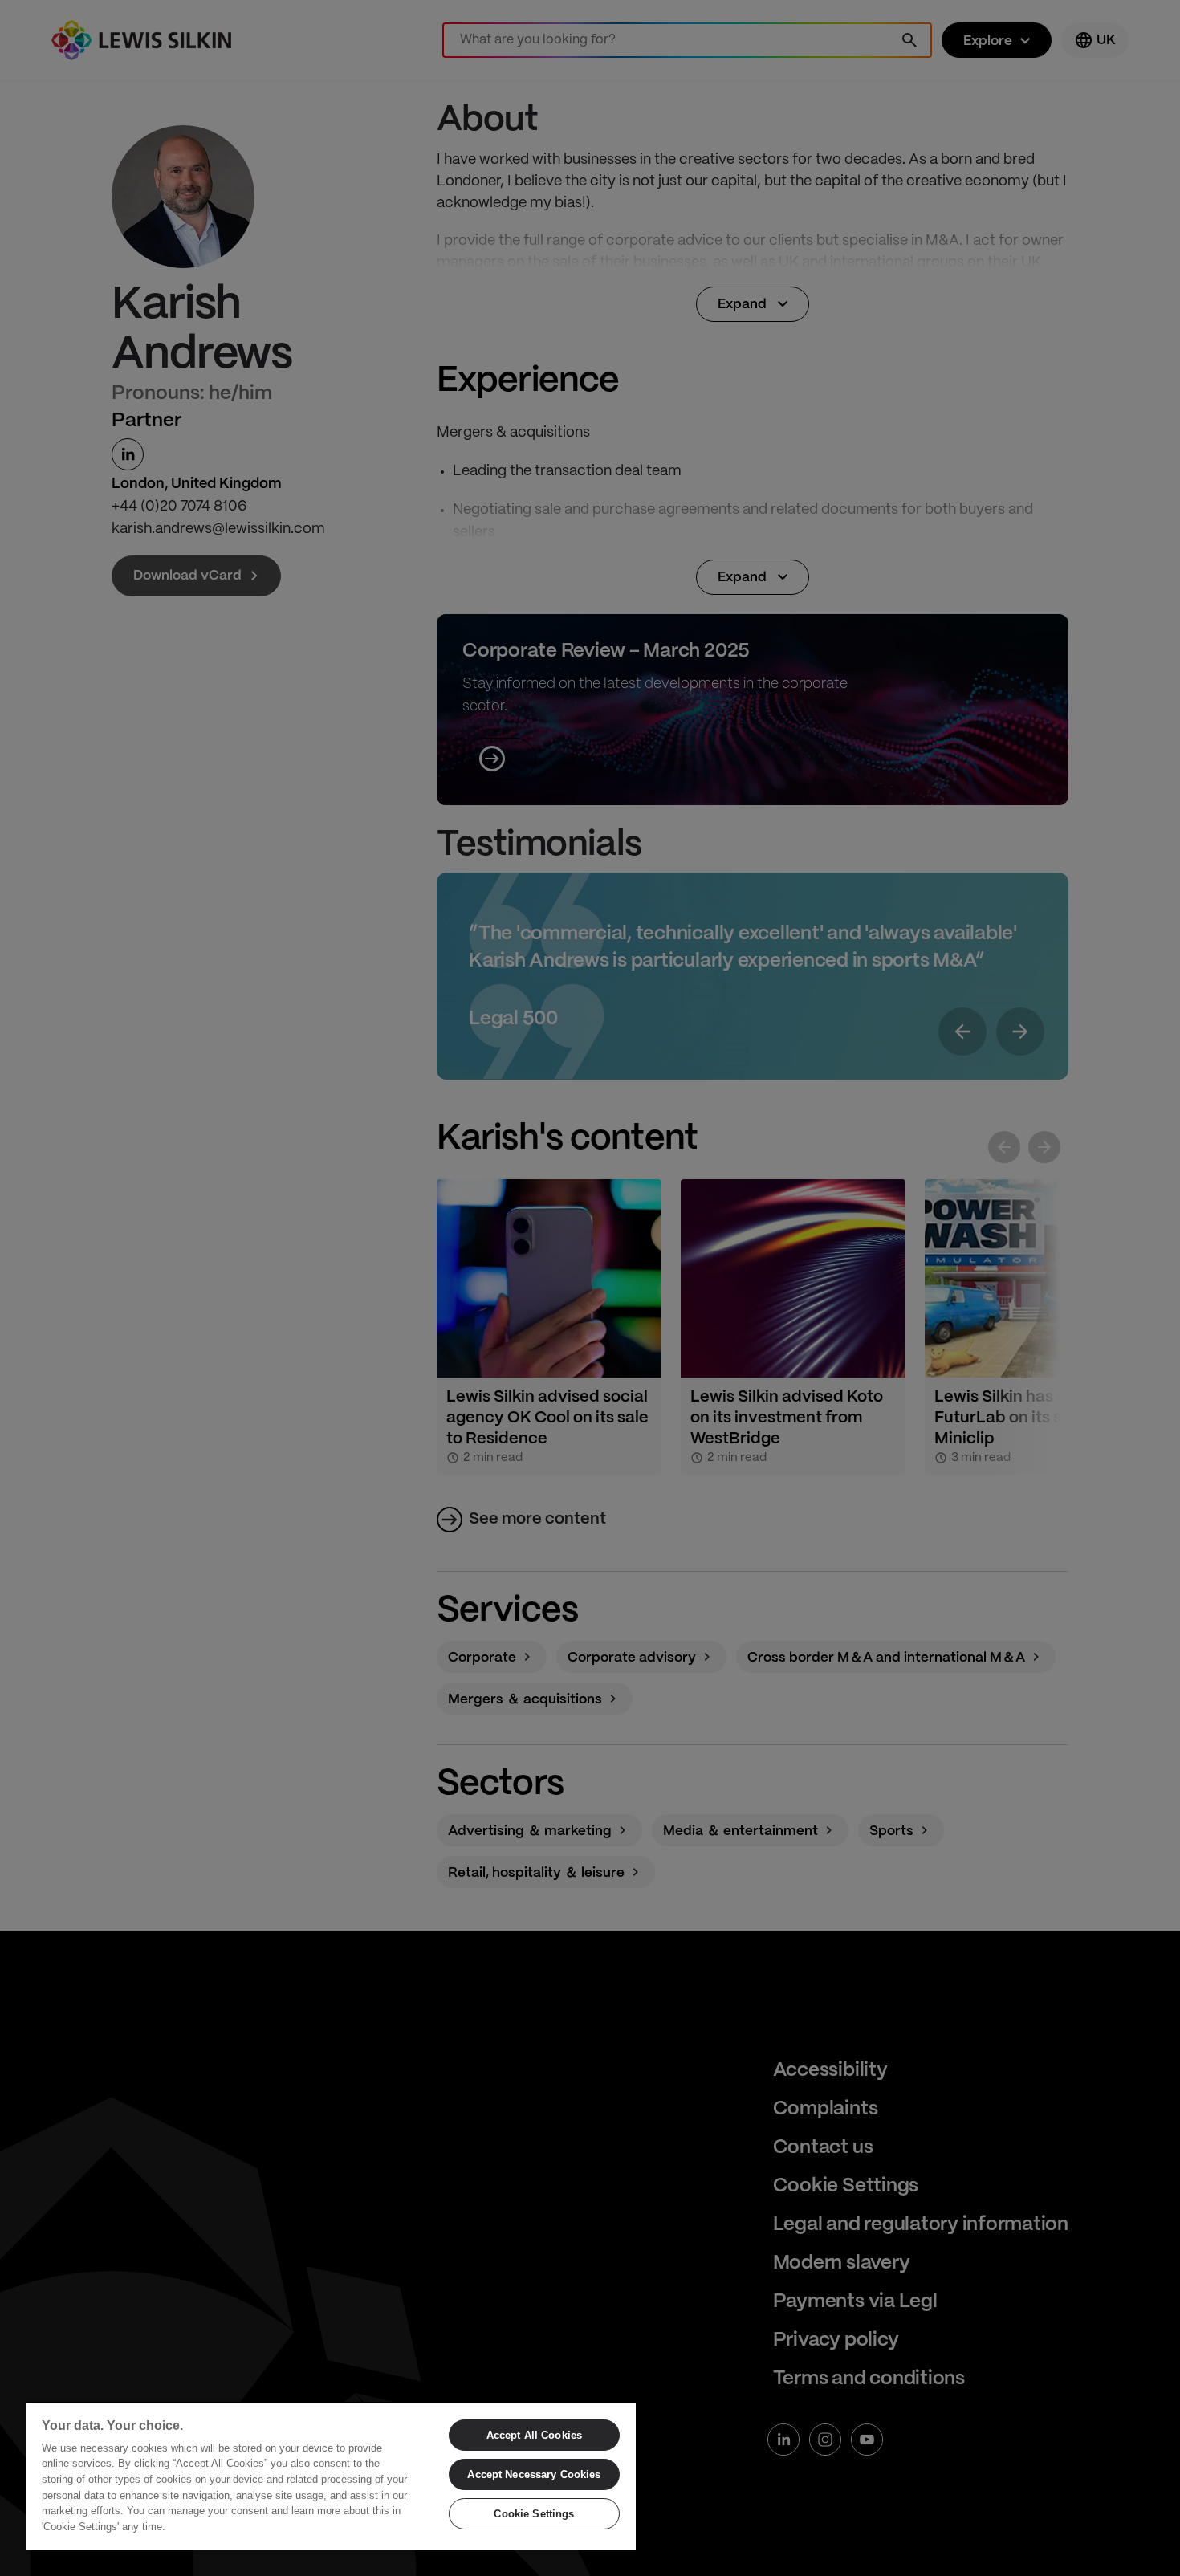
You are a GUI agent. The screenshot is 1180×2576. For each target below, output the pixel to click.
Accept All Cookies (534, 2435)
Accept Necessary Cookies (534, 2474)
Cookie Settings (534, 2514)
